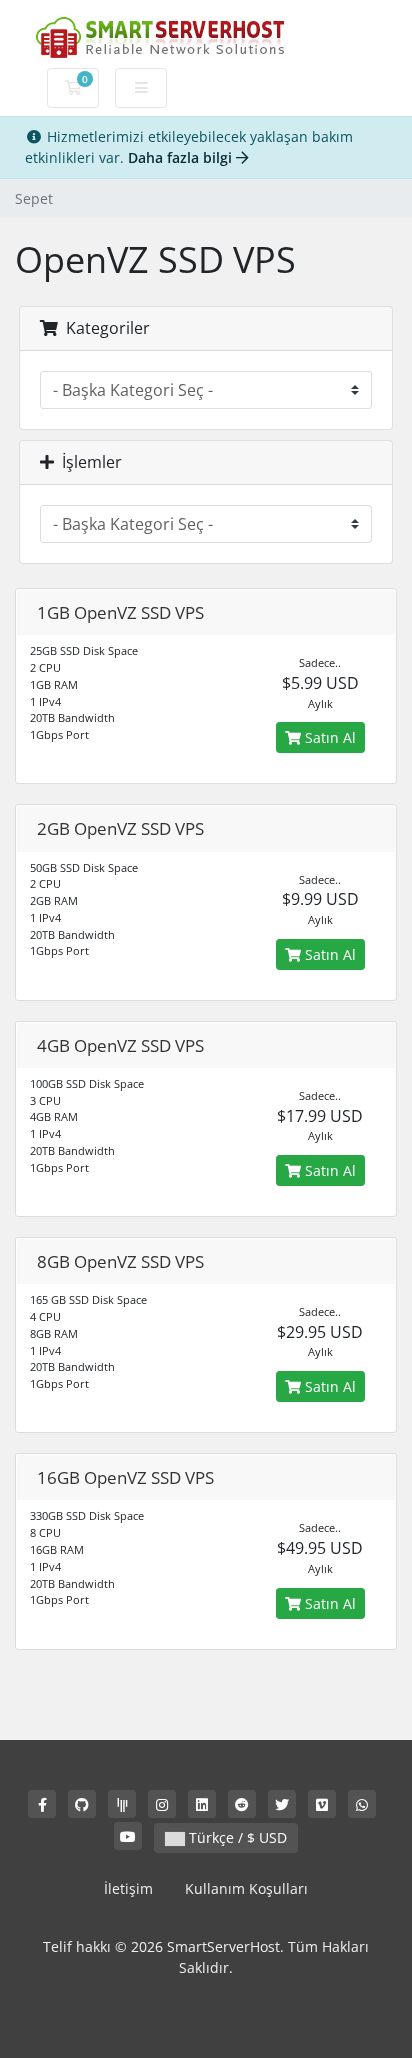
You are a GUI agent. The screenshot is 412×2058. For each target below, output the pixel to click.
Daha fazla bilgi (182, 157)
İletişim (128, 1888)
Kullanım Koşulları (246, 1888)
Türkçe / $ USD (236, 1837)
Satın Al (328, 737)
